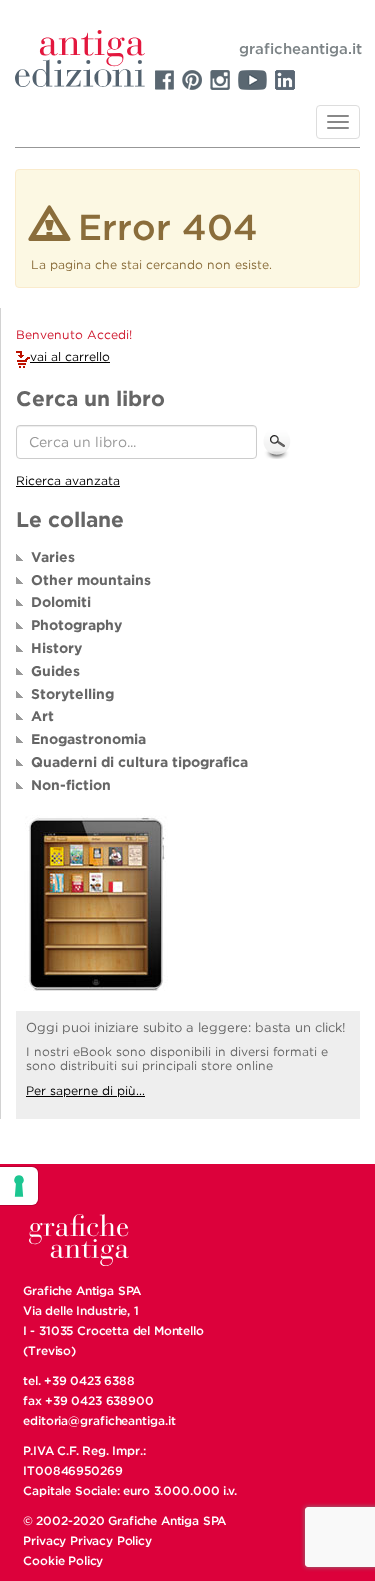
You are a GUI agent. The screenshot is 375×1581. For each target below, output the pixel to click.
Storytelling (72, 694)
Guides (55, 671)
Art (42, 716)
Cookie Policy (63, 1560)
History (56, 648)
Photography (76, 625)
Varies (53, 557)
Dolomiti (61, 602)
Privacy (44, 1540)
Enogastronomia (88, 739)
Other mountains (91, 580)
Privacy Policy (111, 1540)
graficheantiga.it (300, 49)
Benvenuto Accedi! (74, 335)
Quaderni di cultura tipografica (139, 762)
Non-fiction (71, 785)
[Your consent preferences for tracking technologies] (19, 1186)
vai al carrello (70, 356)
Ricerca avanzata (68, 480)
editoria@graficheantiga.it (99, 1420)
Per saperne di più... (85, 1090)
